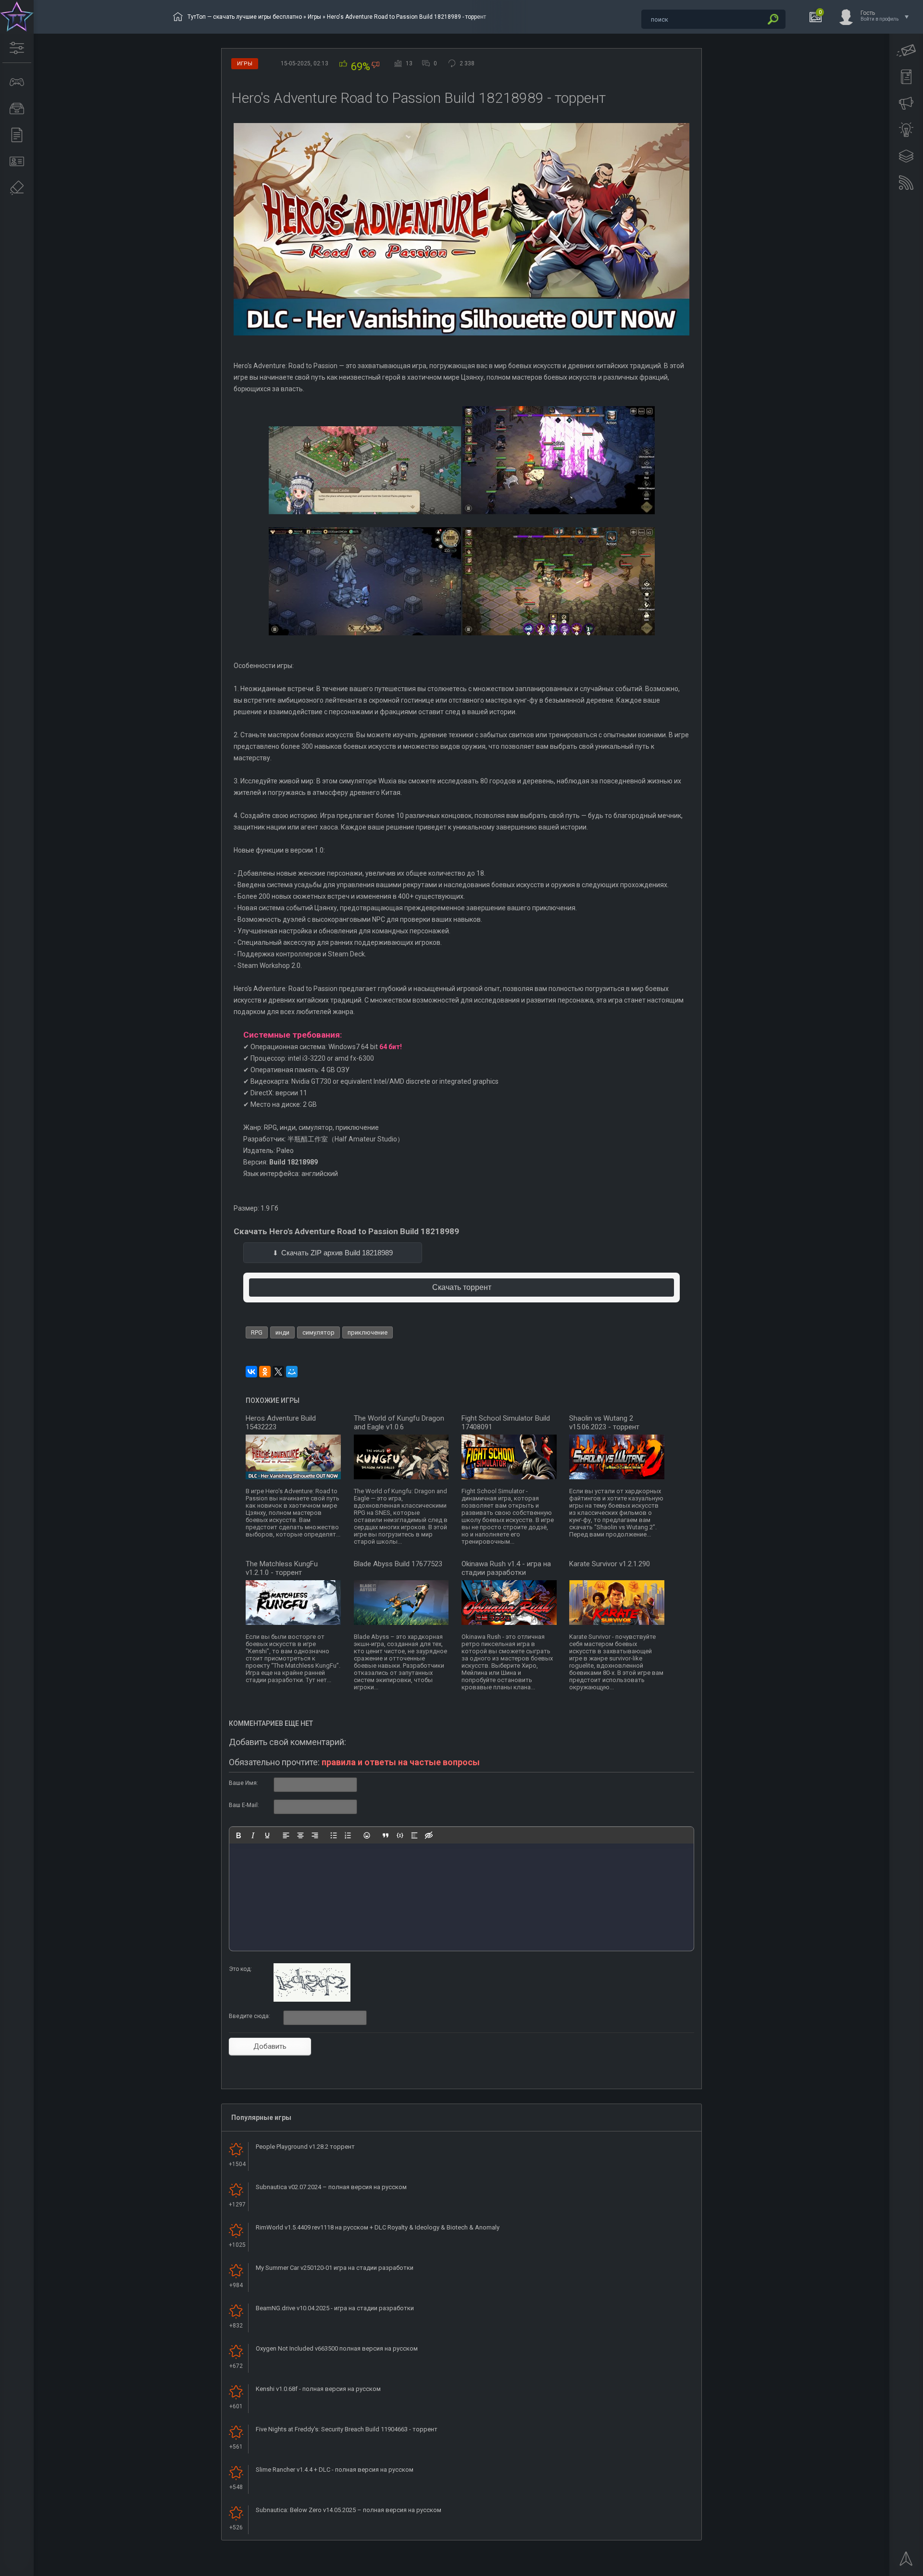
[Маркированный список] (334, 1835)
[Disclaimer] (17, 188)
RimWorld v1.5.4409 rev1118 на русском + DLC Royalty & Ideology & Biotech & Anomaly (378, 2227)
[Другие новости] (17, 135)
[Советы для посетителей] (906, 103)
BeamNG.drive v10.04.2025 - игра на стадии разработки (335, 2308)
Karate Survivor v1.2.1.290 (610, 1564)
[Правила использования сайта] (906, 77)
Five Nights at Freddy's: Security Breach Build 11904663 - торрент (347, 2429)
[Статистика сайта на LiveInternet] (877, 2568)
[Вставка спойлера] (414, 1835)
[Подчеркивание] (267, 1835)
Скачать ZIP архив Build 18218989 (337, 1253)
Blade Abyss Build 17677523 (398, 1564)
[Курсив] (253, 1835)
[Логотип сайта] (17, 17)
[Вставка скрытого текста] (429, 1835)
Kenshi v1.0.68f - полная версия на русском (318, 2389)
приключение (368, 1332)
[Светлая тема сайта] (906, 130)
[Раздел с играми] (17, 82)
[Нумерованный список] (348, 1835)
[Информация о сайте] (17, 161)
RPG (257, 1332)
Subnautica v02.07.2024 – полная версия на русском (331, 2187)
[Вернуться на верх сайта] (906, 2562)
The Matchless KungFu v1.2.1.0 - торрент (282, 1568)
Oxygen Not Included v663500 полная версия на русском (337, 2348)
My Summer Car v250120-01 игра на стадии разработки (335, 2268)
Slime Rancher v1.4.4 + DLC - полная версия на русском (335, 2470)
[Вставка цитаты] (386, 1835)
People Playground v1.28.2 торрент (305, 2147)
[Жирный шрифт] (238, 1835)
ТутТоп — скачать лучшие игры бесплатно (245, 17)
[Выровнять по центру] (300, 1835)
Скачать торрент (462, 1287)
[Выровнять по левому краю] (286, 1835)
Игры (314, 17)
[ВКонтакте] (251, 1372)
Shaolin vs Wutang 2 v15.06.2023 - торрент (604, 1423)
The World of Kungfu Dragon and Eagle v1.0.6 (399, 1423)
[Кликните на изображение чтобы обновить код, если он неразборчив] (312, 2000)
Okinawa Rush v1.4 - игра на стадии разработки (506, 1568)
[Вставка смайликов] (367, 1835)
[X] (278, 1372)
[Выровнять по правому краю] (315, 1835)
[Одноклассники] (265, 1372)
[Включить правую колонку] (906, 156)
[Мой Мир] (292, 1372)
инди (282, 1332)
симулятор (318, 1332)
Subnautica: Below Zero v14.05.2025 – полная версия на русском (349, 2510)
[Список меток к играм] (17, 109)
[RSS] (906, 183)
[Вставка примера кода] (400, 1835)
